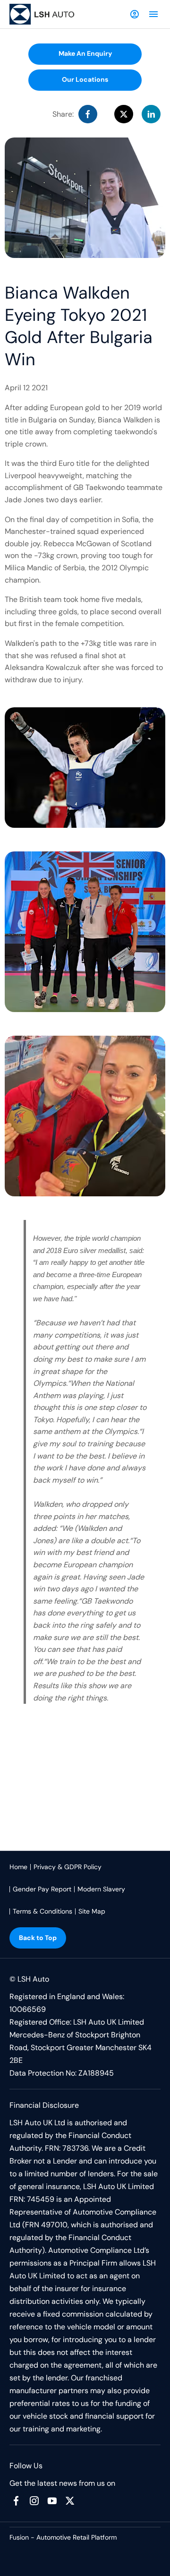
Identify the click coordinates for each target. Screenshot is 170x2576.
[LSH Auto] (42, 14)
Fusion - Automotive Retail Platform (63, 2537)
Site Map (92, 1911)
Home (18, 1867)
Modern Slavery (101, 1889)
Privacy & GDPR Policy (68, 1867)
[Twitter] (70, 2501)
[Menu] (153, 14)
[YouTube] (52, 2501)
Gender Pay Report (42, 1889)
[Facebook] (16, 2501)
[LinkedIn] (151, 114)
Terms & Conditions (42, 1911)
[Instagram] (34, 2501)
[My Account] (135, 14)
